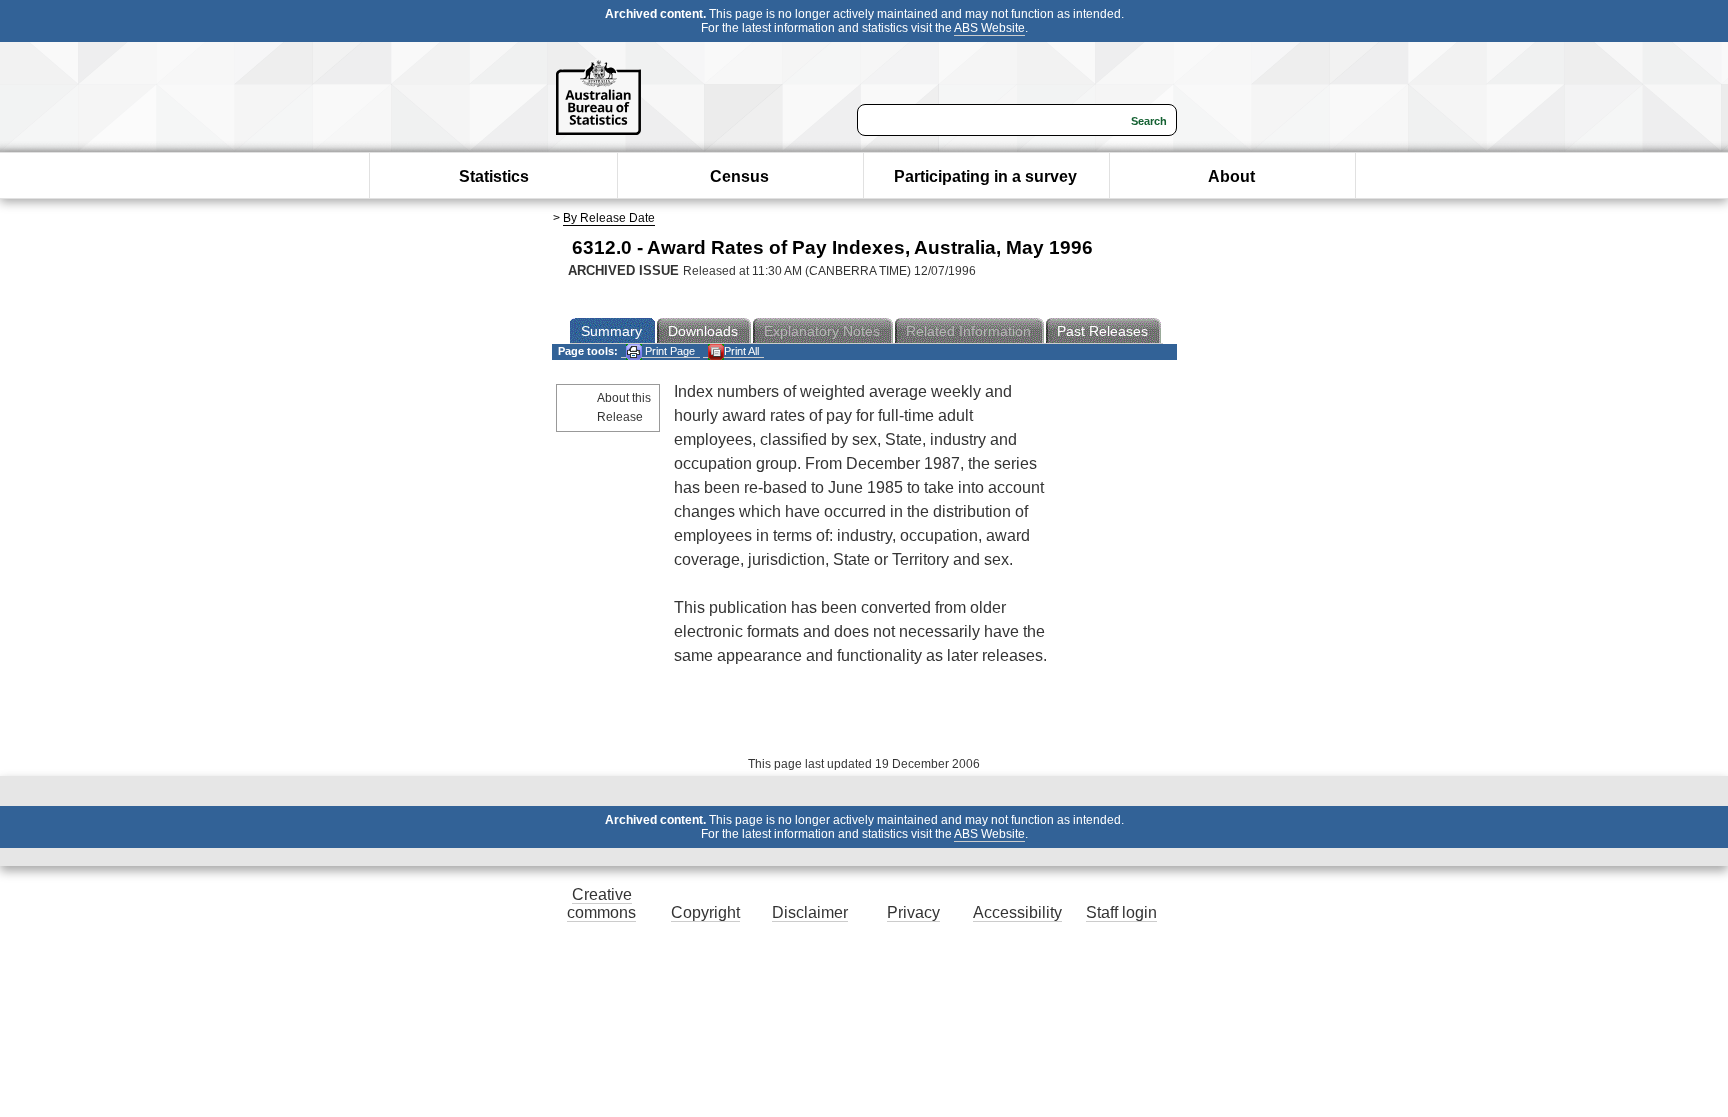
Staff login (1121, 912)
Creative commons (601, 903)
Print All (741, 351)
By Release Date (609, 218)
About (1231, 176)
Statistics (494, 176)
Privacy (913, 912)
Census (739, 176)
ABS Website (989, 28)
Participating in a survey (985, 176)
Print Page (668, 351)
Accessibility (1017, 912)
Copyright (705, 912)
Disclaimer (810, 912)
